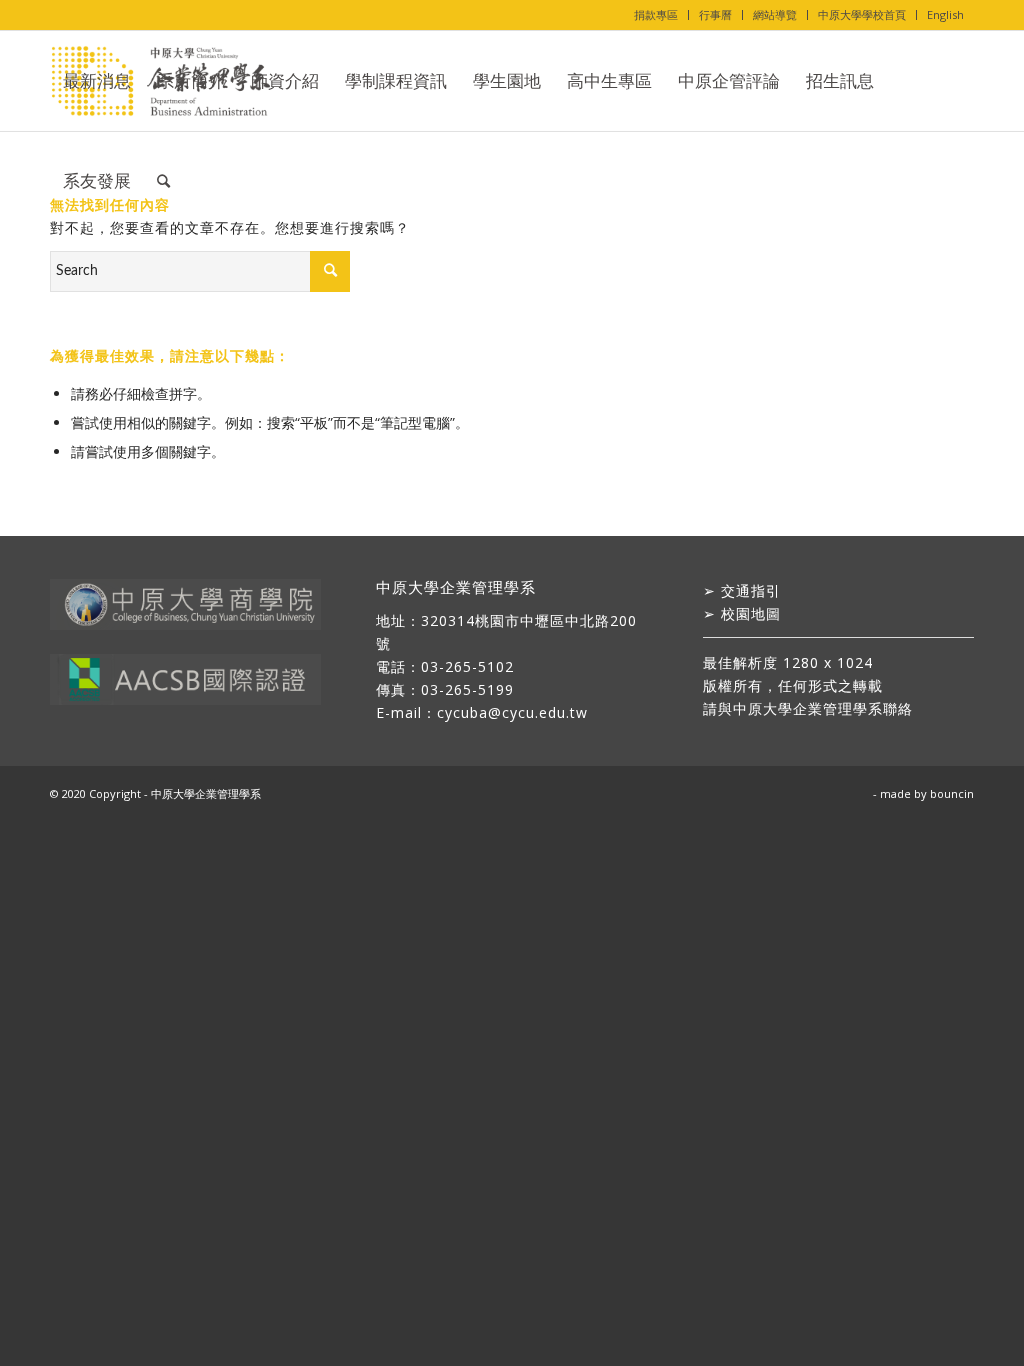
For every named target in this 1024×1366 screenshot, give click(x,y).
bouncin (952, 793)
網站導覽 (775, 14)
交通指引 (751, 590)
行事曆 (715, 14)
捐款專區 (656, 14)
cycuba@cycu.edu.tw (512, 712)
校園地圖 (751, 613)
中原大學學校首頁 (862, 14)
